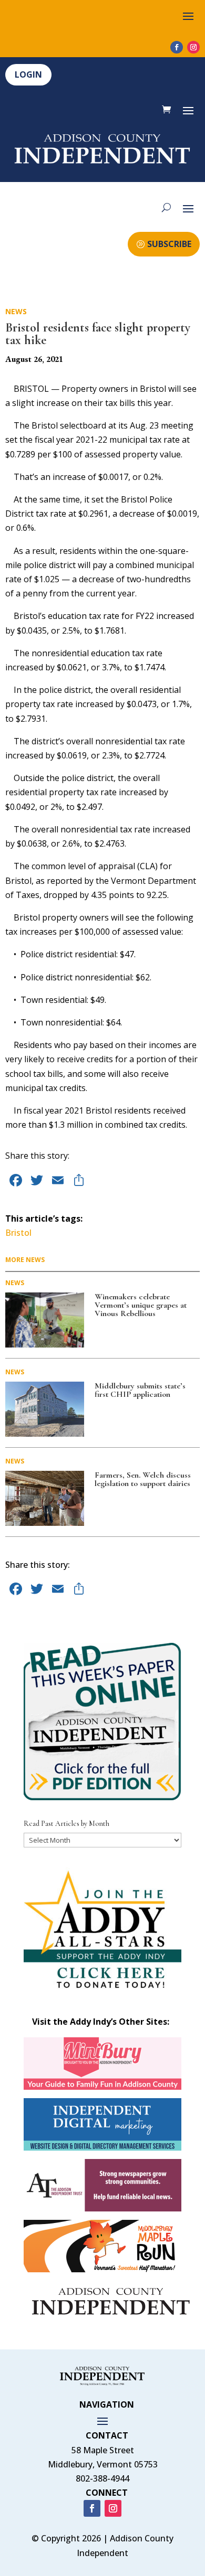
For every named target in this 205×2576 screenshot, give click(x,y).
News (16, 311)
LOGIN (28, 74)
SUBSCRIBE (169, 244)
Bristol (18, 1233)
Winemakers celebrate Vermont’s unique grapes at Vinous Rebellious (141, 1305)
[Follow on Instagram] (193, 47)
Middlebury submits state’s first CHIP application (140, 1390)
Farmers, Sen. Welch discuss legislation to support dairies (143, 1479)
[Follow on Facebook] (177, 47)
